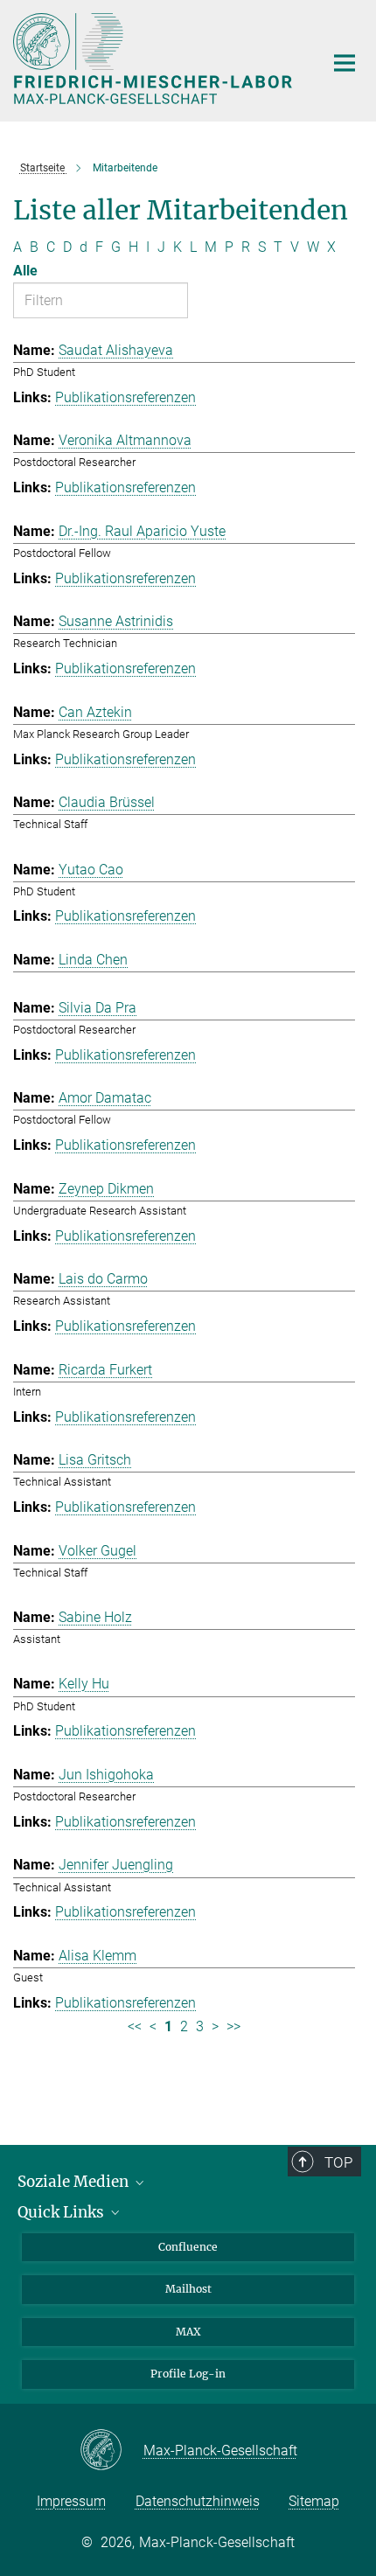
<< (135, 2026)
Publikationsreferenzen (125, 397)
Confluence (188, 2247)
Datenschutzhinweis (198, 2501)
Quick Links (63, 2212)
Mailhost (188, 2289)
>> (233, 2026)
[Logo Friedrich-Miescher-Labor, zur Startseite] (155, 59)
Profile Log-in (188, 2374)
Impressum (71, 2501)
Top (338, 2162)
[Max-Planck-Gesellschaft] (111, 2451)
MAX (188, 2332)
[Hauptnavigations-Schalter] (345, 63)
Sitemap (314, 2501)
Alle (25, 271)
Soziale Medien (75, 2182)
